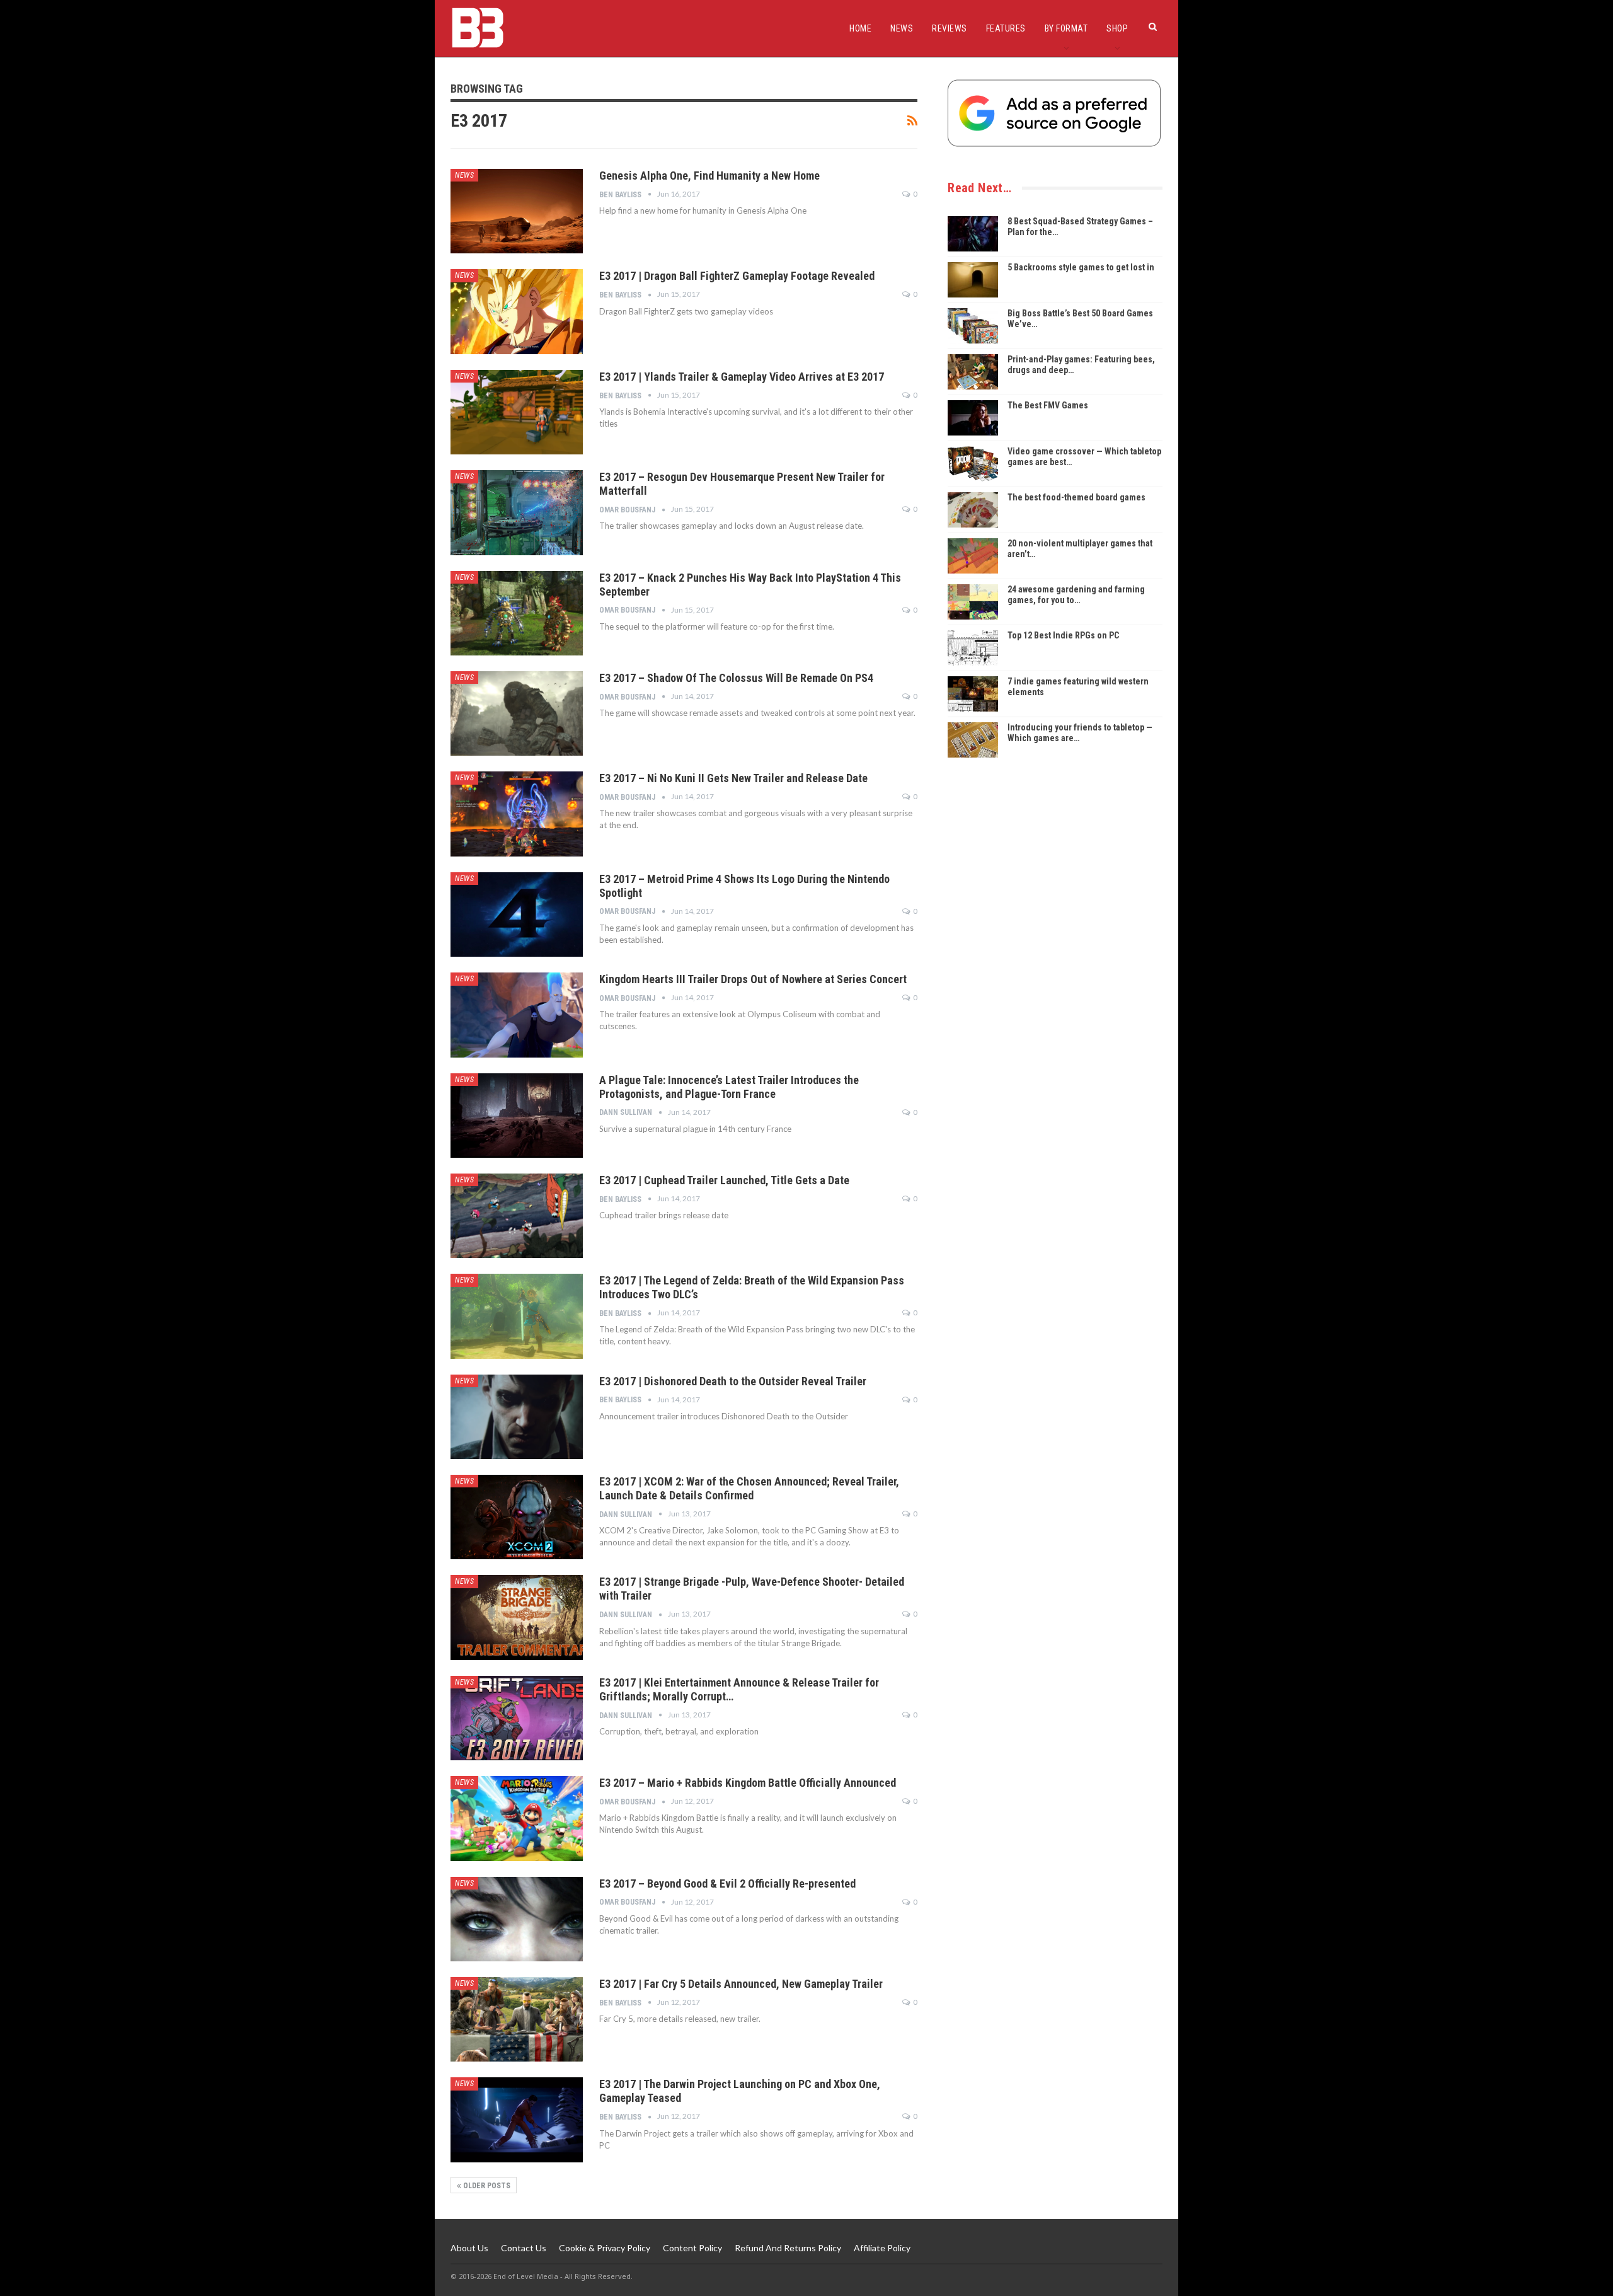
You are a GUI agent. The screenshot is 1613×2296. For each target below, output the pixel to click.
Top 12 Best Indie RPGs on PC (1063, 635)
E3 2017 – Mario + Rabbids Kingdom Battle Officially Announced (748, 1783)
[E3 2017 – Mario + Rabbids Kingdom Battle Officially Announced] (517, 1818)
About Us (469, 2248)
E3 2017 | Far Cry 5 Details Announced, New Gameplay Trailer (741, 1984)
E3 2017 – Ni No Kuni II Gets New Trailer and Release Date (733, 778)
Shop (1117, 28)
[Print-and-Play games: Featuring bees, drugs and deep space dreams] (973, 372)
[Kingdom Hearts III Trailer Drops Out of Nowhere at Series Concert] (517, 1015)
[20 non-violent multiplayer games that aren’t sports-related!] (973, 556)
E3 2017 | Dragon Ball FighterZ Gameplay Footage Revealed (737, 276)
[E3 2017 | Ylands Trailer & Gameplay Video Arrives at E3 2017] (517, 412)
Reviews (950, 28)
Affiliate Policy (882, 2248)
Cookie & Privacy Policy (605, 2248)
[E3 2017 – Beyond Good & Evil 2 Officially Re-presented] (517, 1919)
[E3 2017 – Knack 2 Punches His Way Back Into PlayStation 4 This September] (517, 613)
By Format (1066, 28)
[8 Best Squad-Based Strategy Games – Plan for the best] (973, 234)
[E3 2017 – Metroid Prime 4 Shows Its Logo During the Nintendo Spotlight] (517, 914)
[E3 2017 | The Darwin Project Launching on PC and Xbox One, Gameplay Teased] (517, 2120)
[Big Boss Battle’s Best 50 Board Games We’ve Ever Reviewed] (973, 326)
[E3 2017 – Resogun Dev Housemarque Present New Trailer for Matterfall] (517, 512)
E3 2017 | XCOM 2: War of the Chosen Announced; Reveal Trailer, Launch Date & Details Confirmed (749, 1488)
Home (860, 28)
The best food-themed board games (1076, 497)
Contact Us (524, 2248)
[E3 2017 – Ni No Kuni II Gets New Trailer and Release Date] (517, 814)
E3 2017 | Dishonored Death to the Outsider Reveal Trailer (733, 1381)
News (902, 28)
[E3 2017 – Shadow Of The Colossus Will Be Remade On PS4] (517, 713)
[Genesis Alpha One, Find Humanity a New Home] (517, 211)
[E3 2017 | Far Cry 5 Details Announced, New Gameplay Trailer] (517, 2019)
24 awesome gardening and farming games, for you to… (1076, 595)
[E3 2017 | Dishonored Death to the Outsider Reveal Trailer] (517, 1417)
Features (1006, 28)
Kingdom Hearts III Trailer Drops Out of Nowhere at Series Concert (753, 979)
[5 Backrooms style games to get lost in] (973, 280)
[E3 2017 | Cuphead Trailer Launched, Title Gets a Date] (517, 1216)
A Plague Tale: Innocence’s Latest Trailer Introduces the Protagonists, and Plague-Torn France (729, 1087)
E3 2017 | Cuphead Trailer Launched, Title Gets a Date (724, 1180)
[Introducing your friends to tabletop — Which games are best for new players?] (973, 740)
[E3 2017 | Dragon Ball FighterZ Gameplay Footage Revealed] (517, 311)
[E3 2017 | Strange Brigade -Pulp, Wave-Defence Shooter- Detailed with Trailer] (517, 1617)
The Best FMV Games (1048, 405)
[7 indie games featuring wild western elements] (973, 694)
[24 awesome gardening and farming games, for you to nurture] (973, 602)
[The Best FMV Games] (973, 418)
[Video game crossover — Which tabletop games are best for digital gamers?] (973, 464)
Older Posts (486, 2186)
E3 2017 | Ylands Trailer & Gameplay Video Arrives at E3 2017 (742, 377)
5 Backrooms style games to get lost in (1081, 267)
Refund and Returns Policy (788, 2248)
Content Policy (692, 2248)
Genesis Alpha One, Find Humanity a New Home (709, 176)
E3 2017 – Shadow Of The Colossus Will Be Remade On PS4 (736, 678)
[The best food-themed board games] (973, 510)
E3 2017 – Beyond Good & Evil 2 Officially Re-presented (727, 1884)
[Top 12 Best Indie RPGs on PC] (973, 648)
